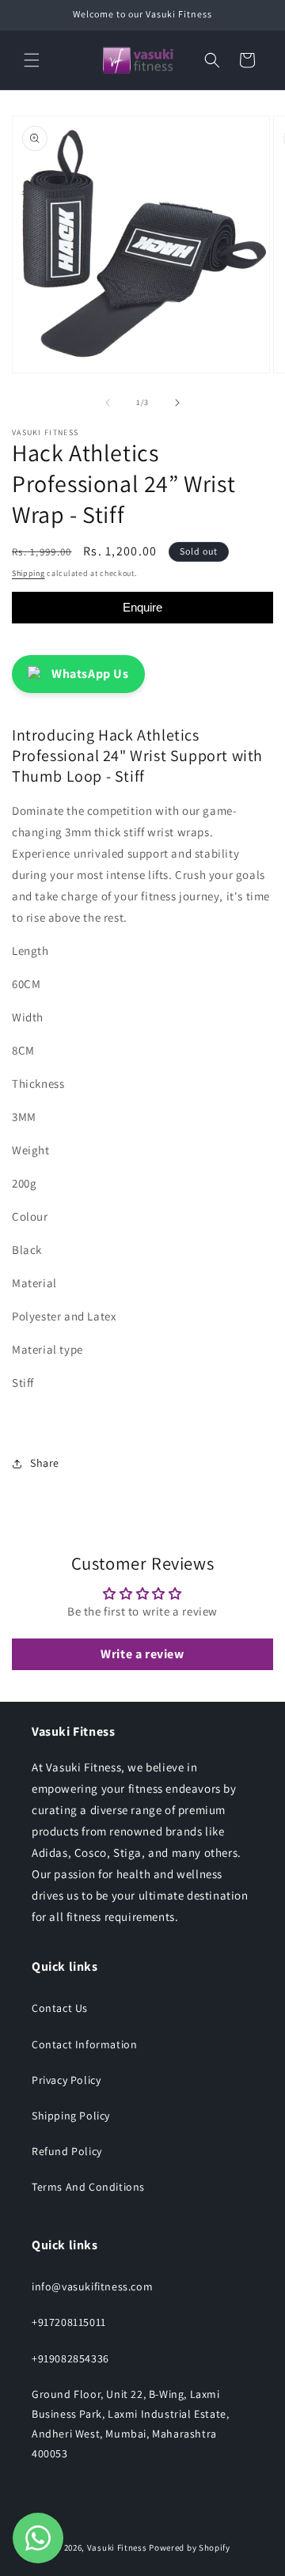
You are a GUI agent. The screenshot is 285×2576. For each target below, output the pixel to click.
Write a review (142, 1654)
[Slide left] (108, 403)
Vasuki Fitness (117, 2548)
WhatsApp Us (90, 674)
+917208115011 (69, 2322)
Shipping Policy (71, 2116)
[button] (32, 60)
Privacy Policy (66, 2080)
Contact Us (60, 2008)
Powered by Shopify (190, 2548)
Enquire (142, 607)
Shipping (28, 573)
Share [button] (45, 1463)
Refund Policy (67, 2151)
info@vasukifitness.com (92, 2286)
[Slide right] (177, 403)
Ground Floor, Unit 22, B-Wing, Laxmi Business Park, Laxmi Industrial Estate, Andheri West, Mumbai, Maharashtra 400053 (130, 2424)
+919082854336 (70, 2358)
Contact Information (84, 2044)
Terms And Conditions (88, 2187)
